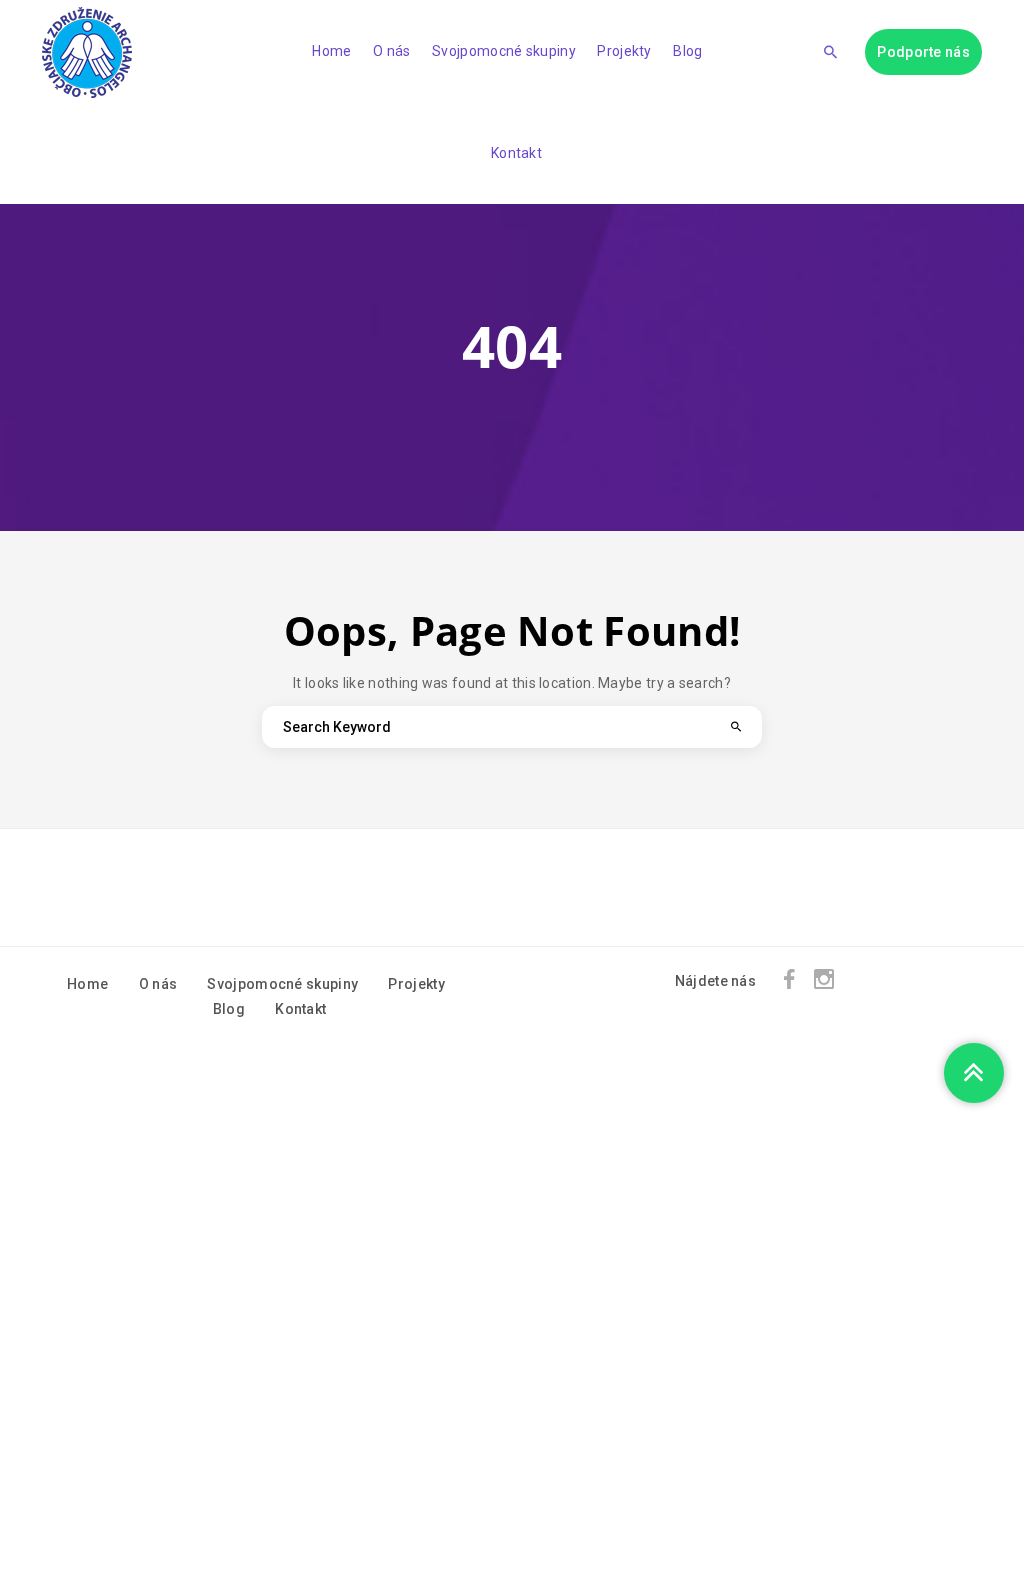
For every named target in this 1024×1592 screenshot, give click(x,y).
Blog (687, 51)
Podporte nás (923, 52)
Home (331, 51)
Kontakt (516, 153)
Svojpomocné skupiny (504, 51)
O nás (392, 51)
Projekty (624, 51)
